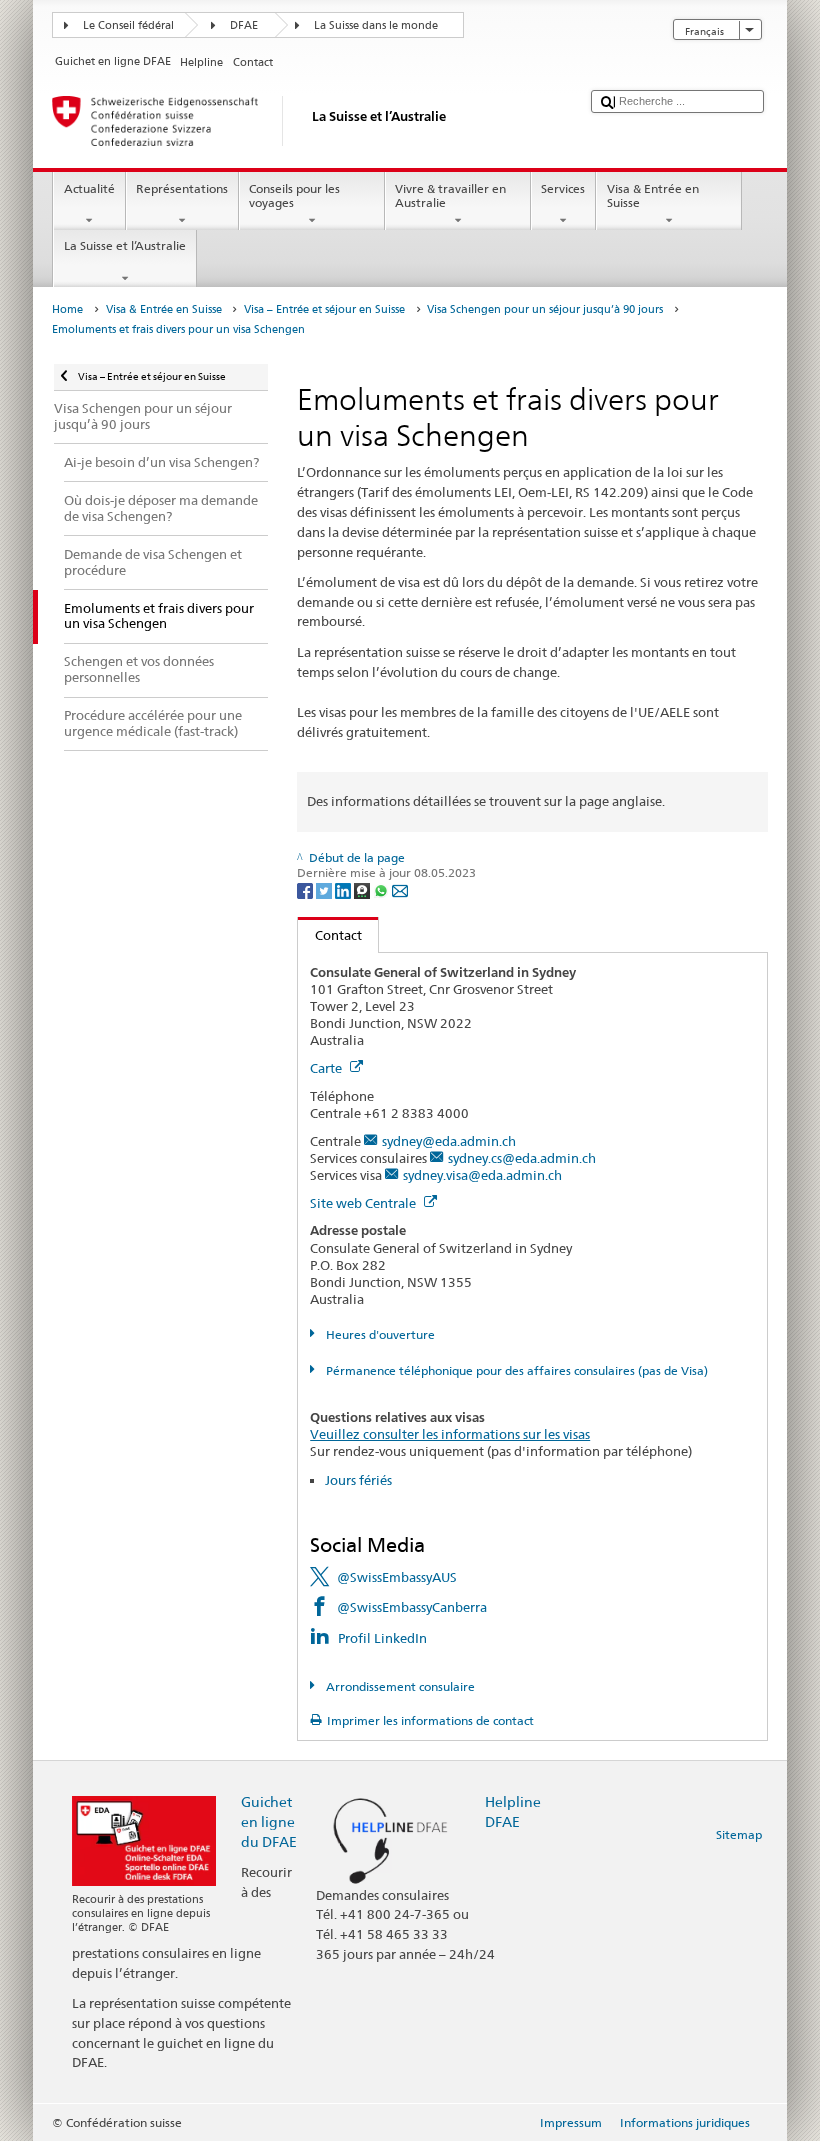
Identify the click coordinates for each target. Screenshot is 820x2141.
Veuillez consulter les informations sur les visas (450, 1434)
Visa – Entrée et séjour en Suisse (324, 309)
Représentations (182, 188)
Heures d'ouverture (378, 1334)
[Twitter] (325, 889)
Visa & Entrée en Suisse (653, 195)
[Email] (400, 889)
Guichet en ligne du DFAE (269, 1821)
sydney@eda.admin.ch (449, 1141)
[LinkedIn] (344, 889)
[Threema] (363, 889)
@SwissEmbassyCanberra (412, 1607)
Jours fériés (358, 1480)
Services (563, 188)
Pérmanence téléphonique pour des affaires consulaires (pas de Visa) (515, 1370)
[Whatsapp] (382, 889)
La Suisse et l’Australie (125, 245)
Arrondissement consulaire (398, 1686)
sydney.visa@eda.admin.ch (482, 1175)
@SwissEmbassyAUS (397, 1577)
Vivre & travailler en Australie (450, 195)
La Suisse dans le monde (376, 25)
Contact (330, 935)
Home (67, 309)
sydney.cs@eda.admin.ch (522, 1158)
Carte (327, 1068)
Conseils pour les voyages (294, 195)
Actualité (89, 188)
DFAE (244, 25)
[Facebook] (306, 889)
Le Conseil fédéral (128, 25)
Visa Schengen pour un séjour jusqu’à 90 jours (545, 309)
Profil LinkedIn (382, 1638)
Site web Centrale (364, 1203)
